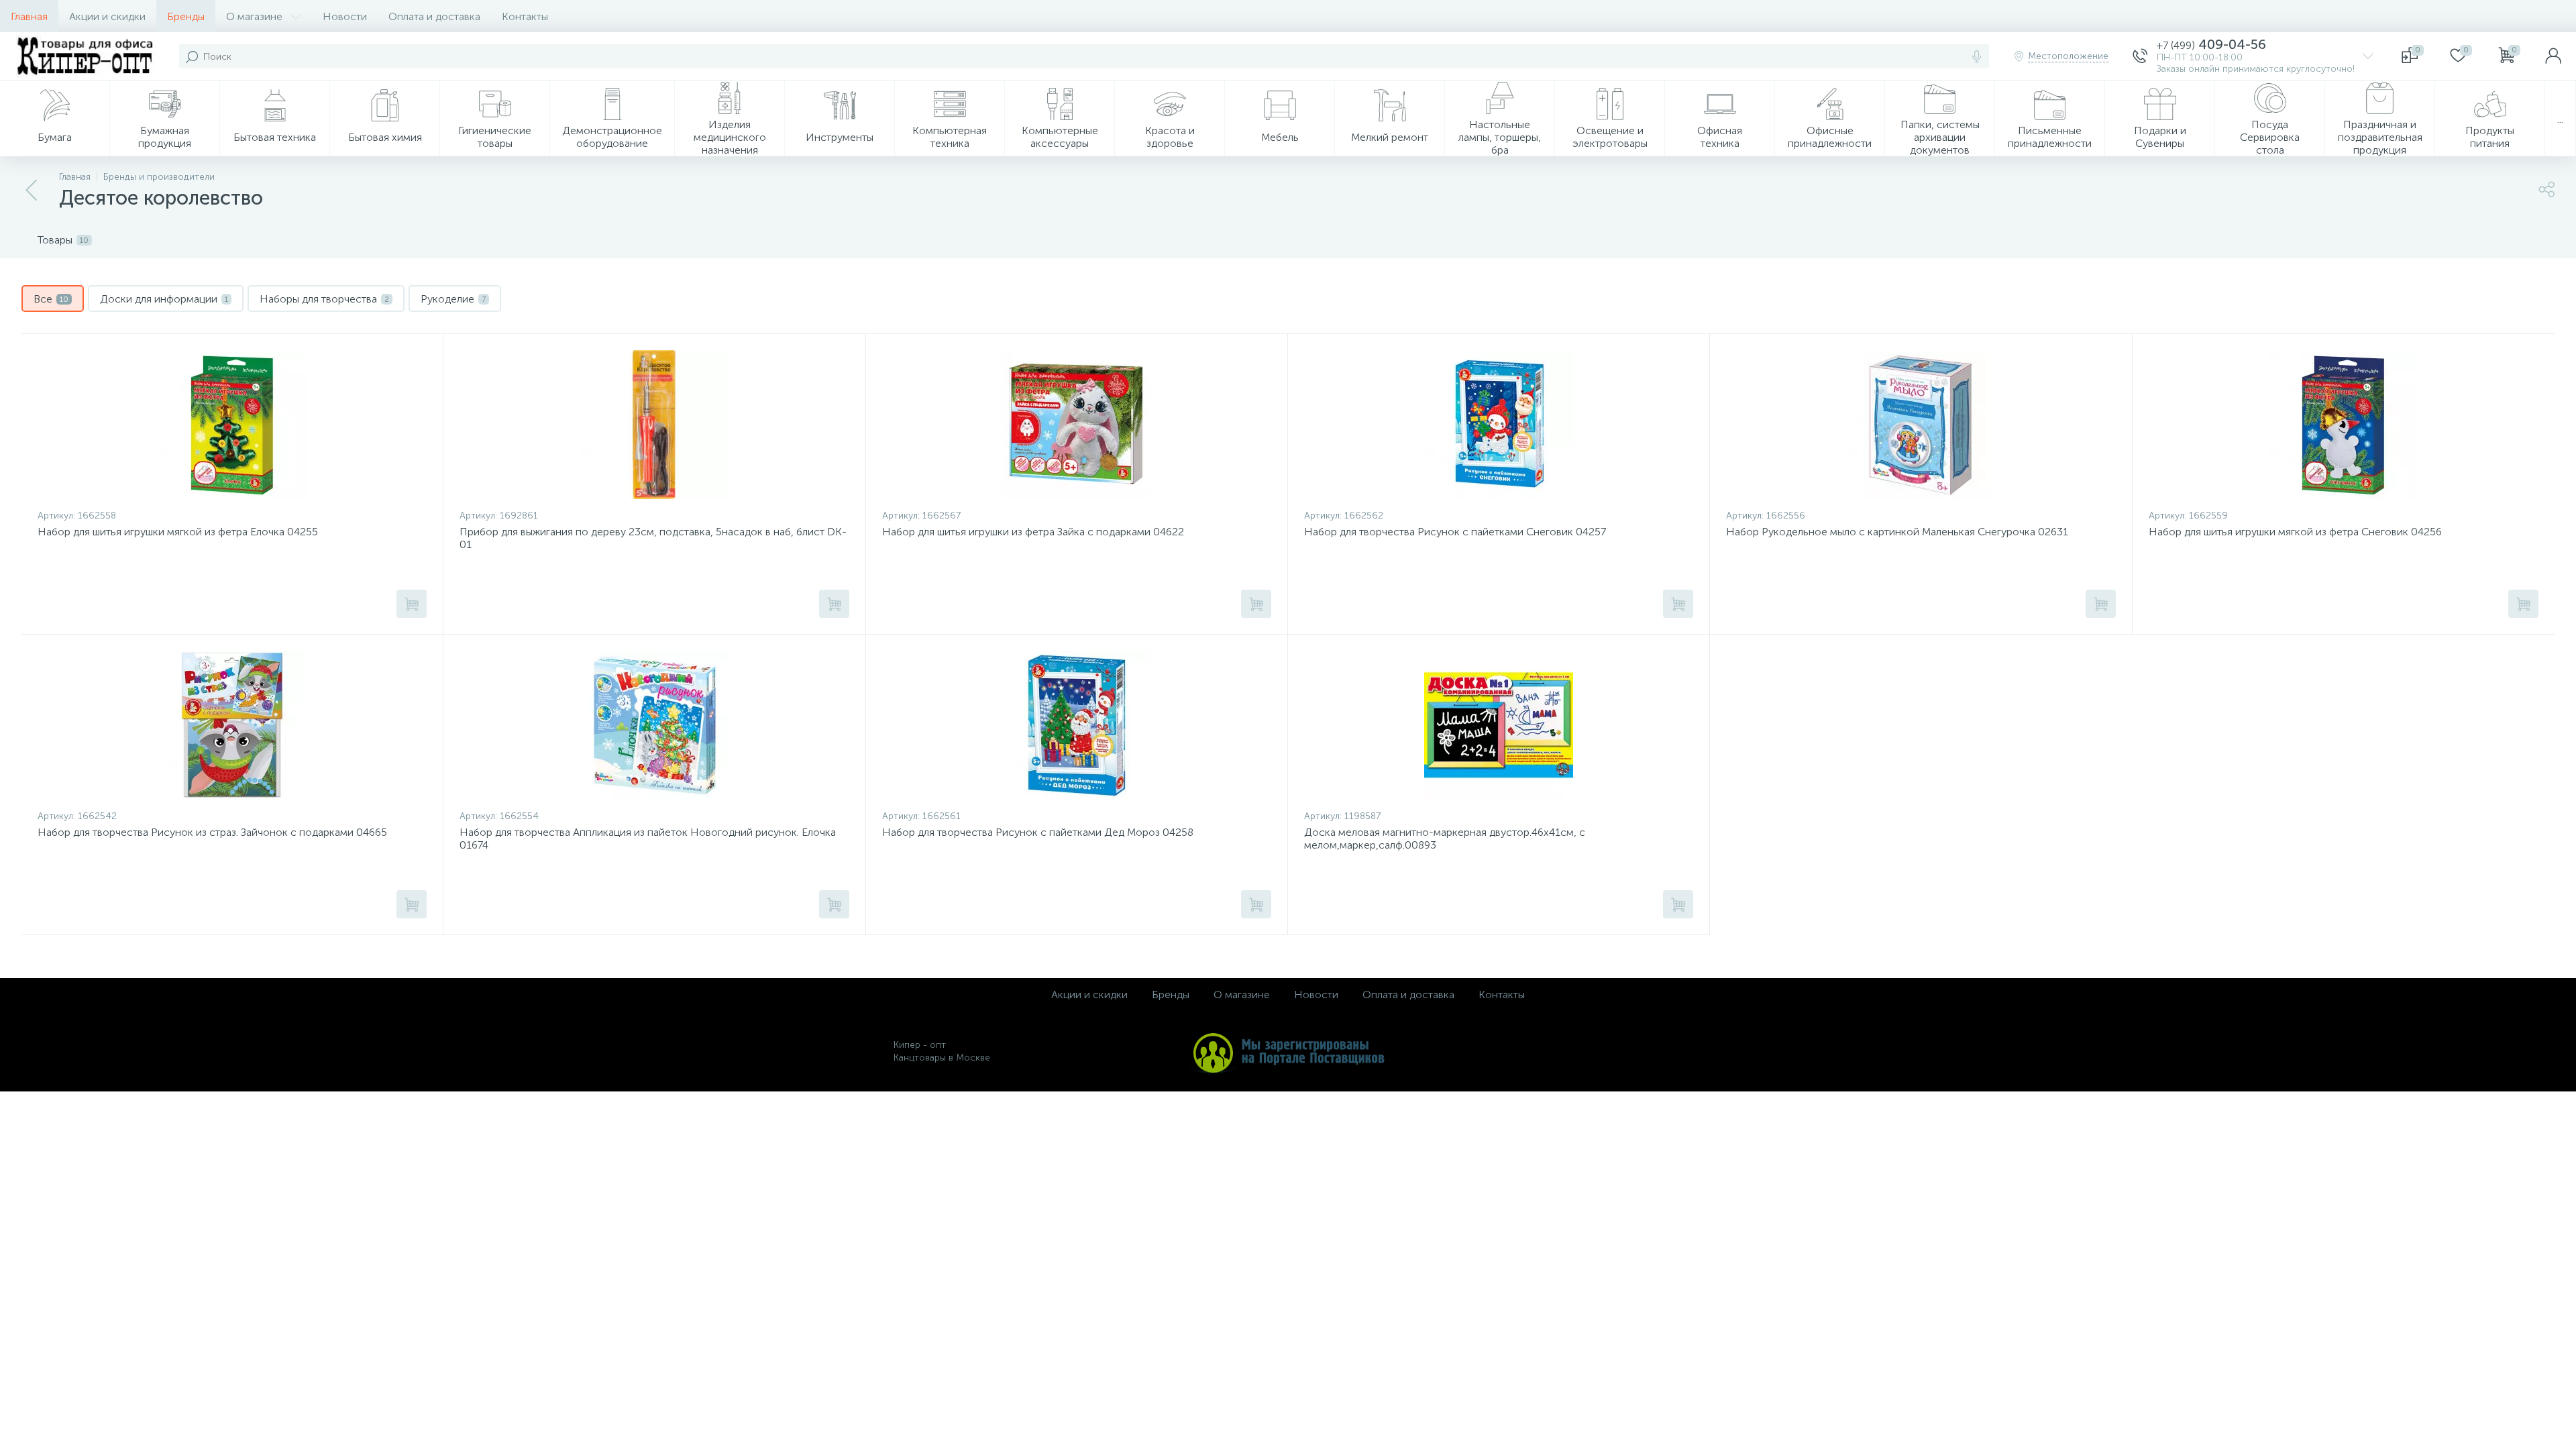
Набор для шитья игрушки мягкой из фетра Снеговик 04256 (2295, 532)
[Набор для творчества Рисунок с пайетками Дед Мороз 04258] (1077, 725)
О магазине (254, 16)
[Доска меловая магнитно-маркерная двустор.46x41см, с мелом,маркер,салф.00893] (1499, 725)
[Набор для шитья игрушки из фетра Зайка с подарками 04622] (1077, 425)
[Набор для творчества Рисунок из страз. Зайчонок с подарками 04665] (232, 725)
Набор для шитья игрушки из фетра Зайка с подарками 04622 (1033, 532)
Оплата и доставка (434, 16)
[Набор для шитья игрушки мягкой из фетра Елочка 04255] (232, 425)
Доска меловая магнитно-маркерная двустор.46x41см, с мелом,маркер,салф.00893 (1445, 839)
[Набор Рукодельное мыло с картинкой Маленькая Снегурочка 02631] (1921, 425)
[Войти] (2553, 56)
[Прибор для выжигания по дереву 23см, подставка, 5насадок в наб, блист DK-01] (654, 425)
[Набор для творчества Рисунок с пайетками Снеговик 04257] (1499, 425)
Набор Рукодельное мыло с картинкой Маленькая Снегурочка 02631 (1897, 532)
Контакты (525, 16)
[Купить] (412, 604)
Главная (29, 16)
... (2560, 119)
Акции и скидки (107, 16)
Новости (345, 16)
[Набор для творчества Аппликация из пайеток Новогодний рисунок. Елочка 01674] (654, 725)
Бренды (186, 16)
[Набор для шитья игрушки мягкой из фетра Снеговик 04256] (2344, 425)
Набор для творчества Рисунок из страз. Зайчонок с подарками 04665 (212, 832)
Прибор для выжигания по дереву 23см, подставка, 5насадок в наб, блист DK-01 (653, 538)
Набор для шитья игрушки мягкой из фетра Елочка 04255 (178, 532)
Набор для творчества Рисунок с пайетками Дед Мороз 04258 (1038, 832)
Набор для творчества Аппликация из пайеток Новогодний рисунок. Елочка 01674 (648, 839)
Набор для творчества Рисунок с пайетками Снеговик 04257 (1455, 532)
